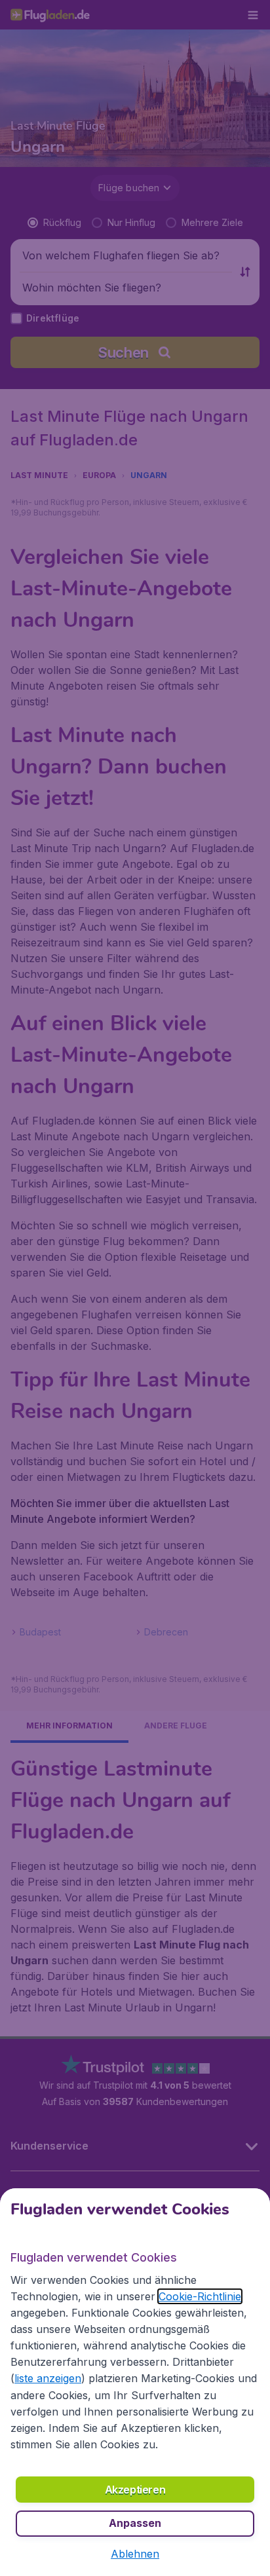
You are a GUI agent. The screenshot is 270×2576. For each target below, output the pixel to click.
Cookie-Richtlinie (200, 2296)
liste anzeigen (48, 2378)
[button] (135, 2554)
